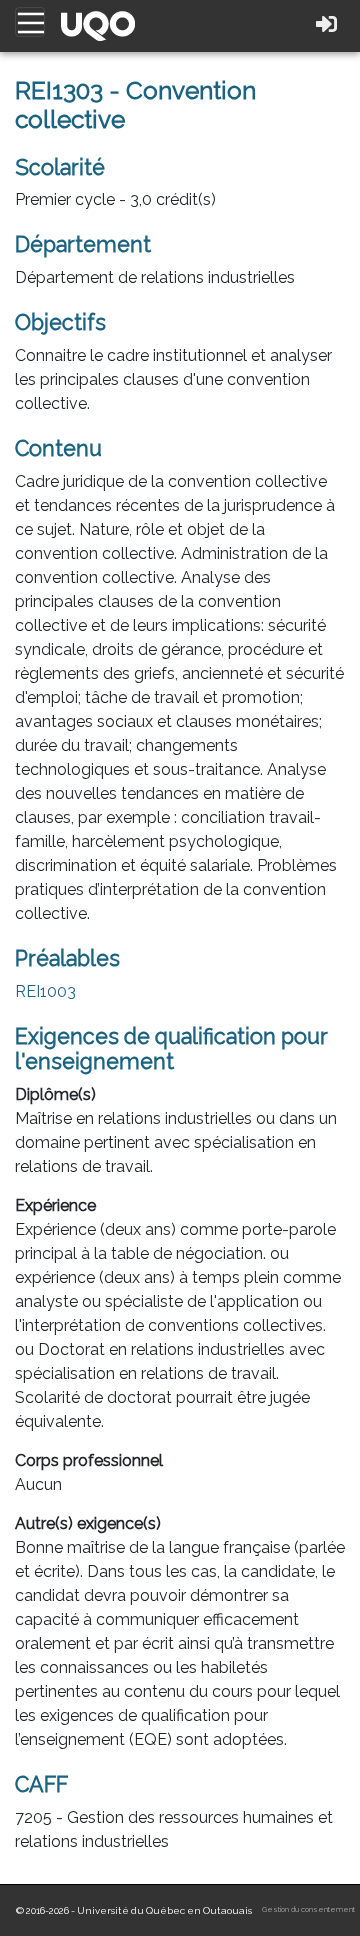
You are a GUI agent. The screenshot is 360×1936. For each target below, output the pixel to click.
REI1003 (45, 991)
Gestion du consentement (308, 1909)
